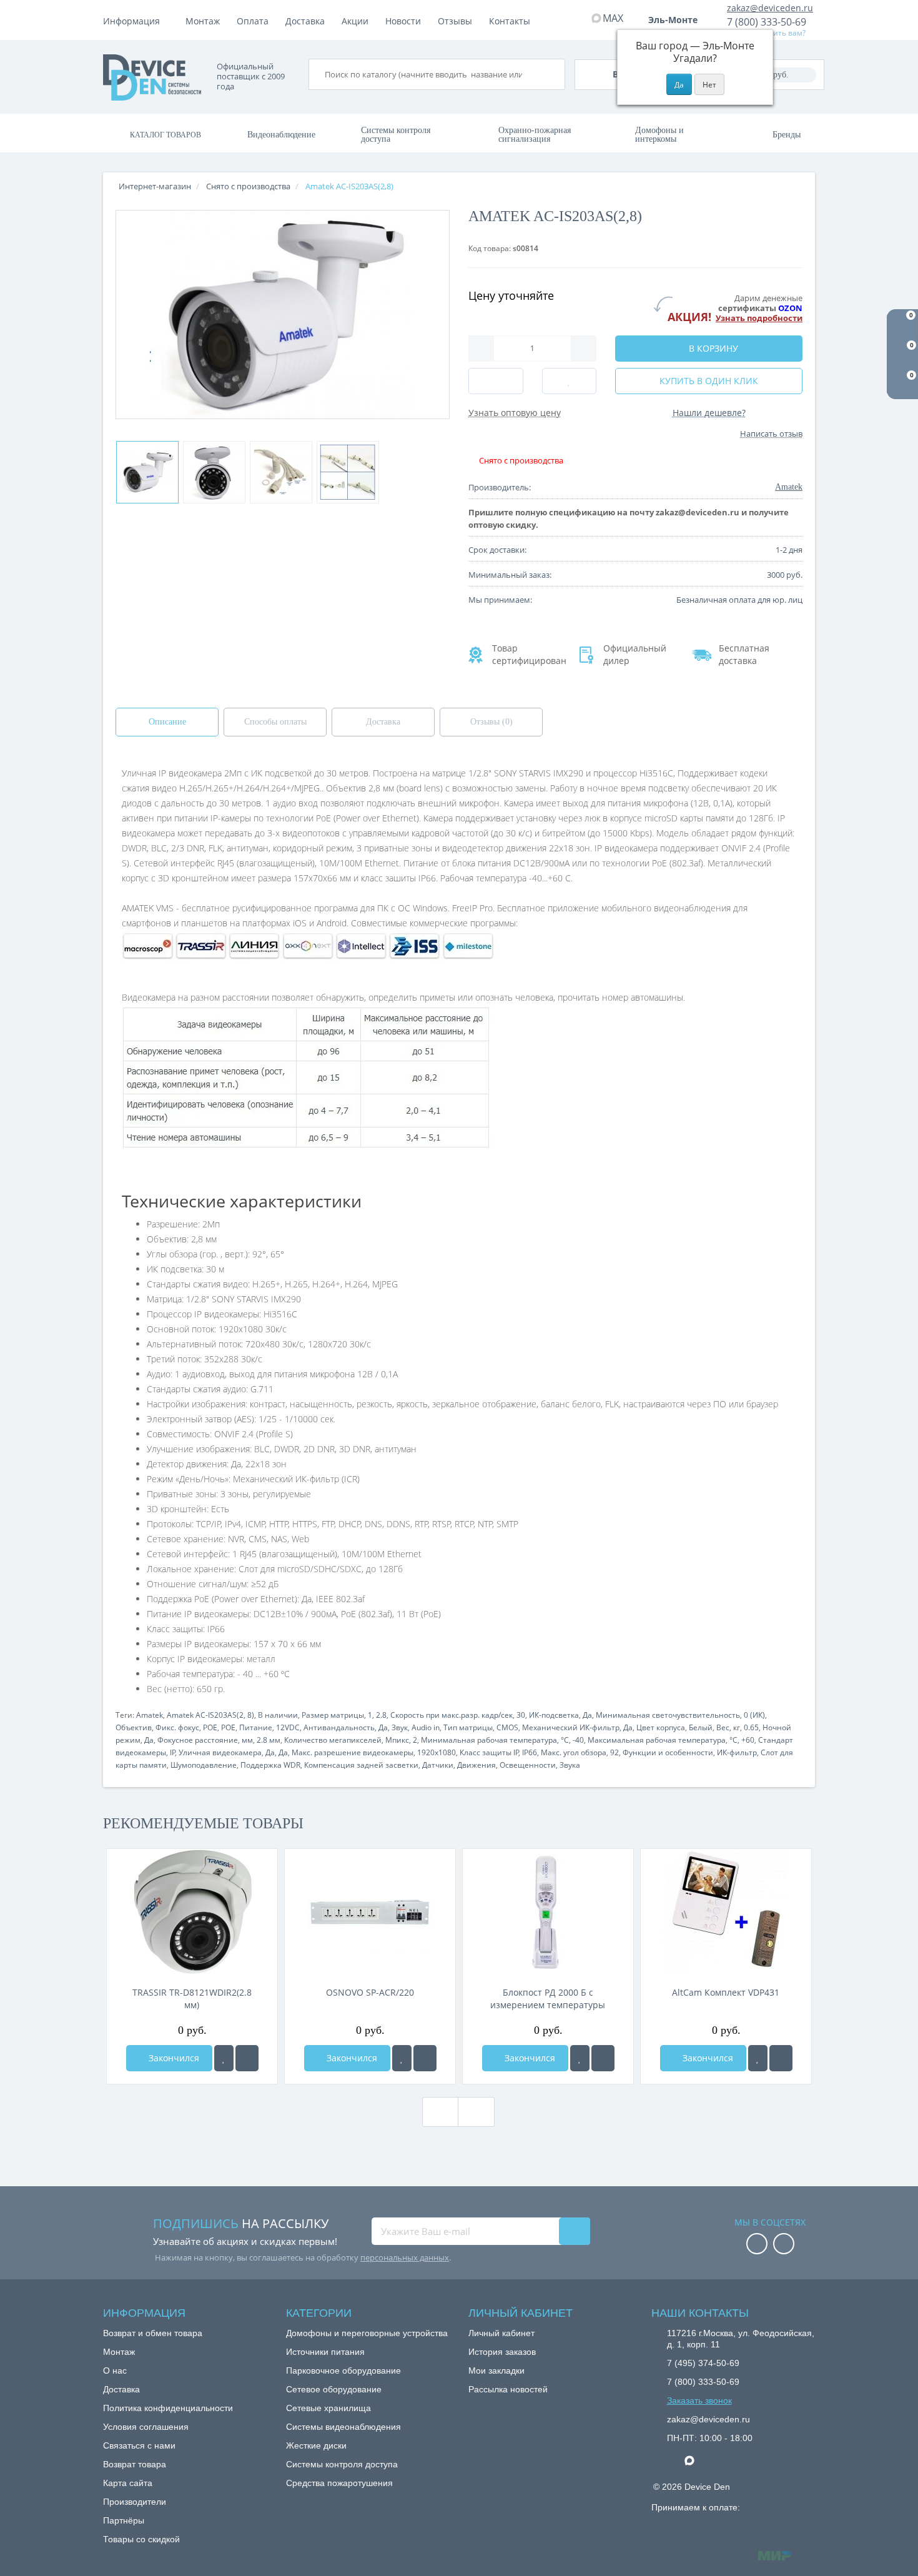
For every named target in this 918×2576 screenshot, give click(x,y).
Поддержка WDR (270, 1765)
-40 (578, 1740)
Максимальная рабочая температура (657, 1740)
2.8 (381, 1715)
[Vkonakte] (784, 2245)
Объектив (134, 1727)
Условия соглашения (146, 2427)
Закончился (173, 2058)
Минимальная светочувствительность (668, 1715)
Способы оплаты (275, 722)
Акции (355, 21)
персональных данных (405, 2257)
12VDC (288, 1727)
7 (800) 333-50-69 (767, 22)
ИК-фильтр (737, 1752)
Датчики (438, 1765)
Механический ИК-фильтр (571, 1727)
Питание (256, 1727)
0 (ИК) (754, 1715)
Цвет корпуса (661, 1727)
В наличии (278, 1715)
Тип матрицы (468, 1727)
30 (521, 1715)
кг (737, 1727)
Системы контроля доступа (396, 135)
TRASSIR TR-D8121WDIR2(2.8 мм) (192, 1999)
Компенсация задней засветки (361, 1765)
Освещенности (528, 1765)
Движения (476, 1765)
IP (173, 1752)
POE (210, 1727)
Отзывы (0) (491, 722)
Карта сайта (128, 2483)
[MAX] (696, 2457)
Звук (400, 1727)
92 (614, 1752)
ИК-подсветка (554, 1715)
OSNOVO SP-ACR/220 (370, 1992)
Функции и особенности (668, 1752)
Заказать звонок (699, 2400)
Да (587, 1715)
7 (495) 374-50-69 (703, 2363)
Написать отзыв (771, 433)
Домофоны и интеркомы (659, 135)
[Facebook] (757, 2245)
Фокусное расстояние (198, 1740)
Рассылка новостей (508, 2389)
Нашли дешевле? (709, 413)
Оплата (253, 21)
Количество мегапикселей (333, 1740)
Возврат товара (135, 2464)
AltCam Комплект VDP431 (726, 1992)
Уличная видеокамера (220, 1752)
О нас (115, 2370)
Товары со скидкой (141, 2539)
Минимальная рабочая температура (489, 1740)
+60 (748, 1740)
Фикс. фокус (177, 1727)
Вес (723, 1727)
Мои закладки (496, 2370)
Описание (167, 722)
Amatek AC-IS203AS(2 (205, 1715)
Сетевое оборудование (334, 2389)
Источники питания (325, 2352)
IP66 (530, 1752)
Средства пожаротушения (339, 2483)
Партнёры (124, 2520)
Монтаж (203, 21)
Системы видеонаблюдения (343, 2427)
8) (251, 1715)
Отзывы (455, 21)
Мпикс (397, 1740)
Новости (403, 21)
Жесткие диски (316, 2445)
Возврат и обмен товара (153, 2333)
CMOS (507, 1727)
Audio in (426, 1727)
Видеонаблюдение (281, 135)
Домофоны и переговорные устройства (367, 2333)
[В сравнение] (247, 2058)
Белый (701, 1727)
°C (565, 1740)
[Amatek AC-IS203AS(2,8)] (147, 472)
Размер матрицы (333, 1715)
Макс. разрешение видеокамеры (353, 1752)
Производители (135, 2502)
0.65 (751, 1727)
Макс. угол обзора (574, 1752)
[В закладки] (224, 2058)
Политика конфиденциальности (168, 2408)
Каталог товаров (165, 135)
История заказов (502, 2352)
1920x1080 (437, 1752)
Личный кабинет (501, 2333)
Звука (570, 1765)
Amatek (150, 1715)
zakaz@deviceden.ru (770, 8)
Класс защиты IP (489, 1752)
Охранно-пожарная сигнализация (535, 135)
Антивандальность (339, 1727)
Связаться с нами (139, 2445)
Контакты (510, 21)
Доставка (305, 21)
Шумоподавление (204, 1765)
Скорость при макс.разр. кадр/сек (452, 1715)
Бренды (787, 135)
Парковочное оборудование (343, 2370)
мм (247, 1740)
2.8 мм (269, 1740)
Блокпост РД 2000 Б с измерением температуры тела (548, 1999)
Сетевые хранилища (328, 2408)
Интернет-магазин (155, 186)
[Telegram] (673, 2461)
